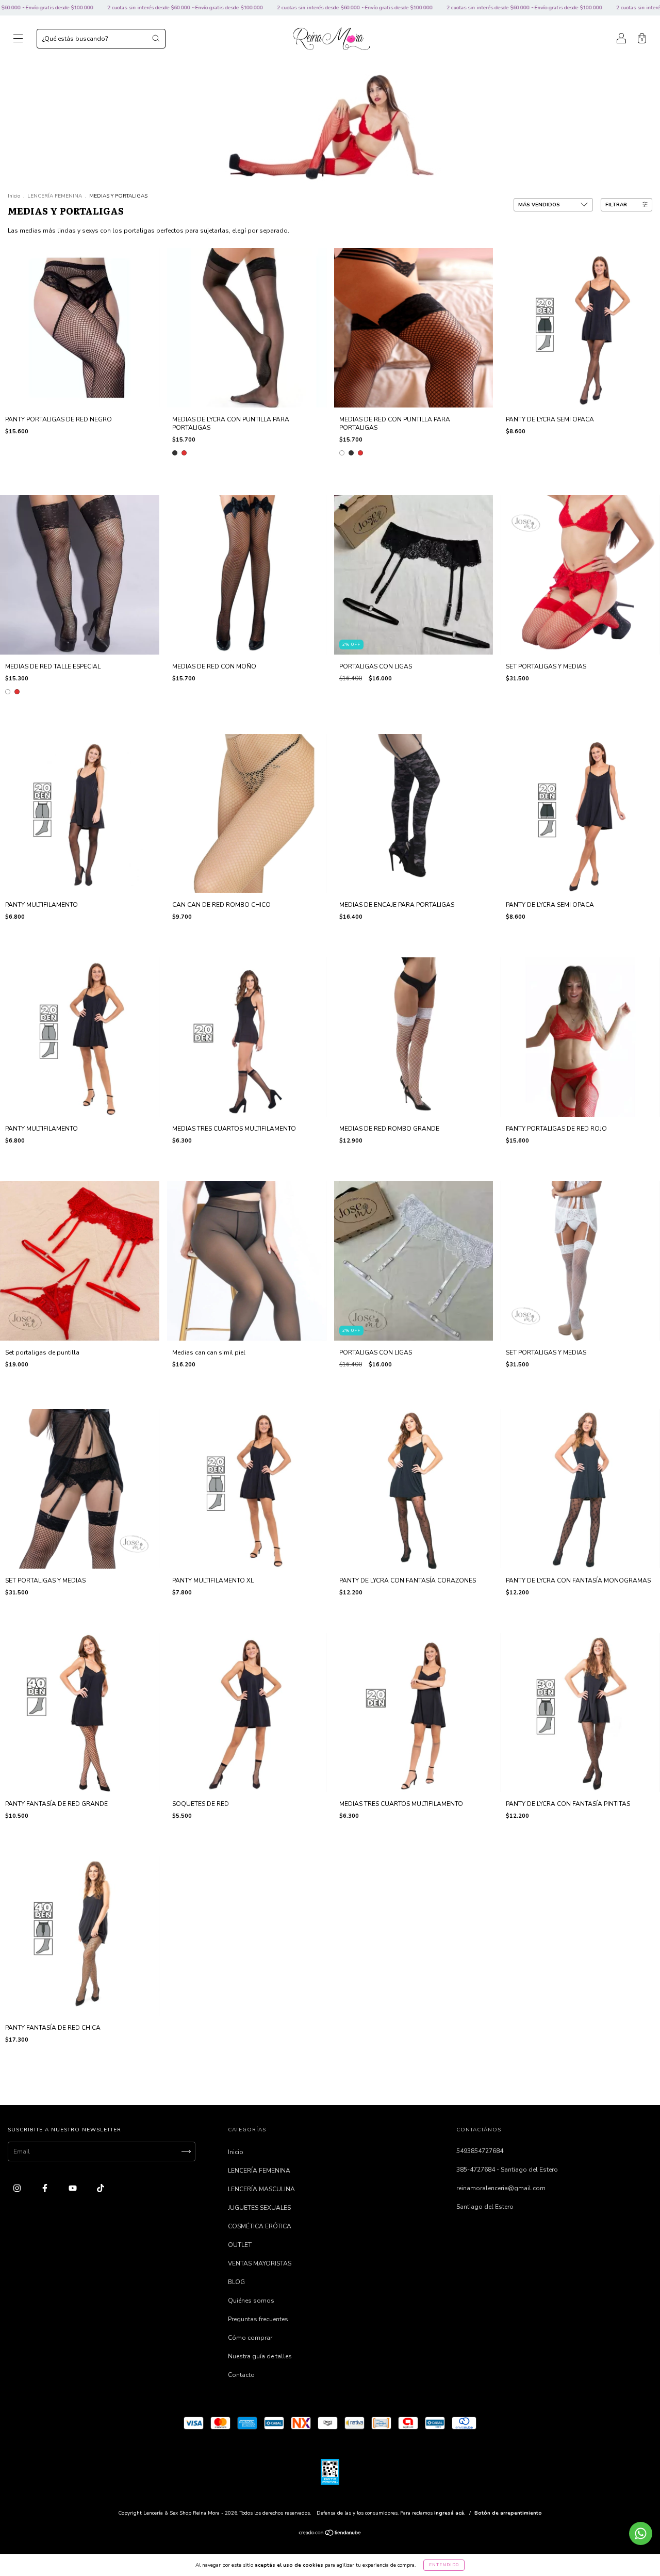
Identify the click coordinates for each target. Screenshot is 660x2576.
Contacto (241, 2375)
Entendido (444, 2565)
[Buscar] (156, 38)
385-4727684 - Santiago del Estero (507, 2170)
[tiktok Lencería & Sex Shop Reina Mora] (101, 2188)
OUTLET (240, 2245)
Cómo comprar (250, 2338)
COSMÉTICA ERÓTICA (260, 2226)
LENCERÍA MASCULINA (261, 2189)
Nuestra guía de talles (260, 2356)
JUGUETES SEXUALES (259, 2208)
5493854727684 (480, 2151)
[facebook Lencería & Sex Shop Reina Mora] (46, 2188)
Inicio (14, 196)
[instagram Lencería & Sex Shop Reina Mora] (18, 2188)
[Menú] (18, 40)
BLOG (236, 2282)
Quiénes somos (251, 2301)
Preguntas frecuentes (258, 2319)
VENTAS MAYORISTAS (260, 2263)
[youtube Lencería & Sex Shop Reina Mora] (73, 2188)
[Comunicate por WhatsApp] (641, 2533)
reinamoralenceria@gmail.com (501, 2188)
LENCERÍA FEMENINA (55, 196)
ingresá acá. (450, 2513)
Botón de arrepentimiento (508, 2513)
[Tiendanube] (330, 2534)
